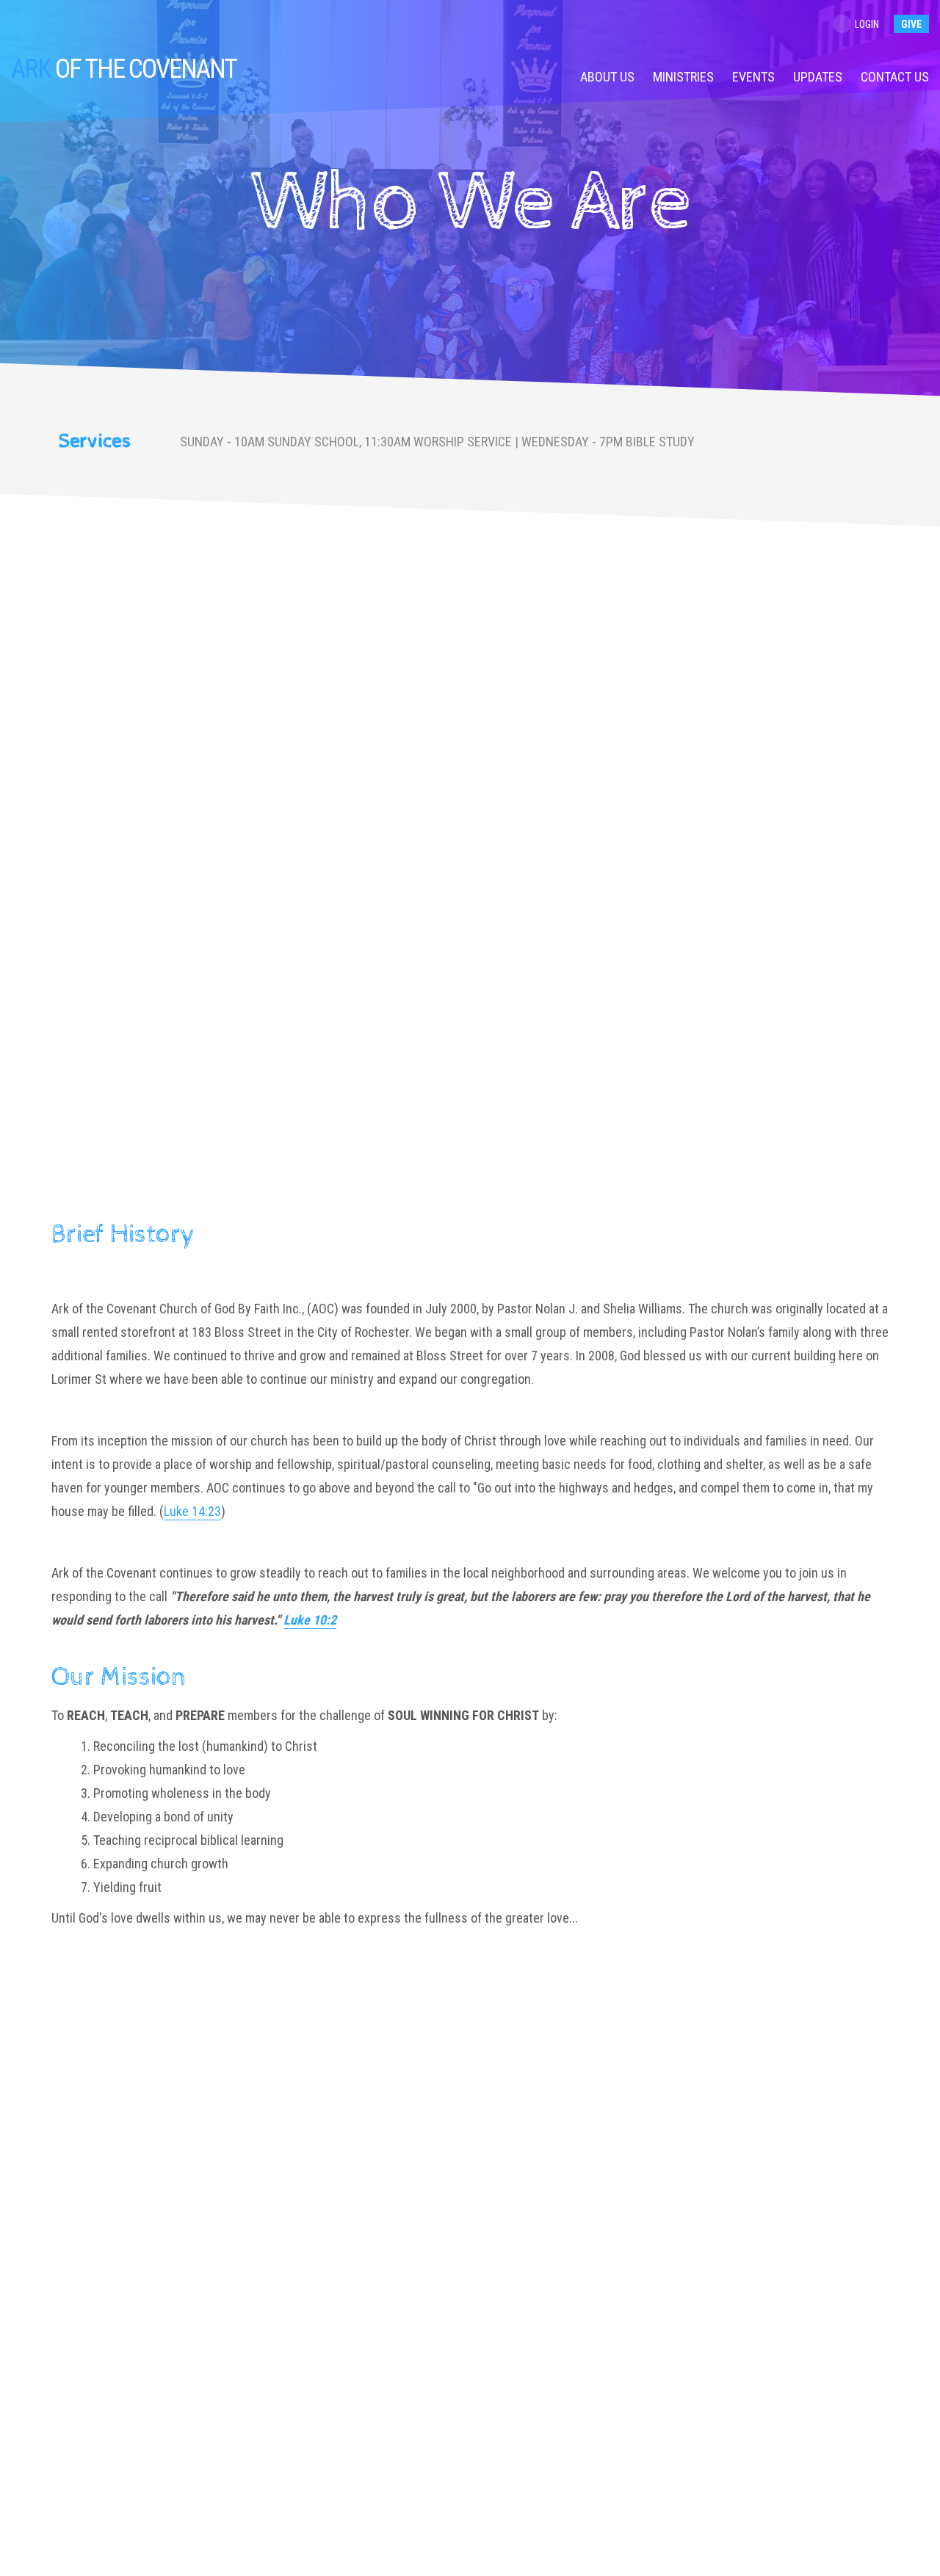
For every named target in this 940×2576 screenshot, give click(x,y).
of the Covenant (124, 69)
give (911, 24)
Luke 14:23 (192, 1511)
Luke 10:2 (310, 1620)
